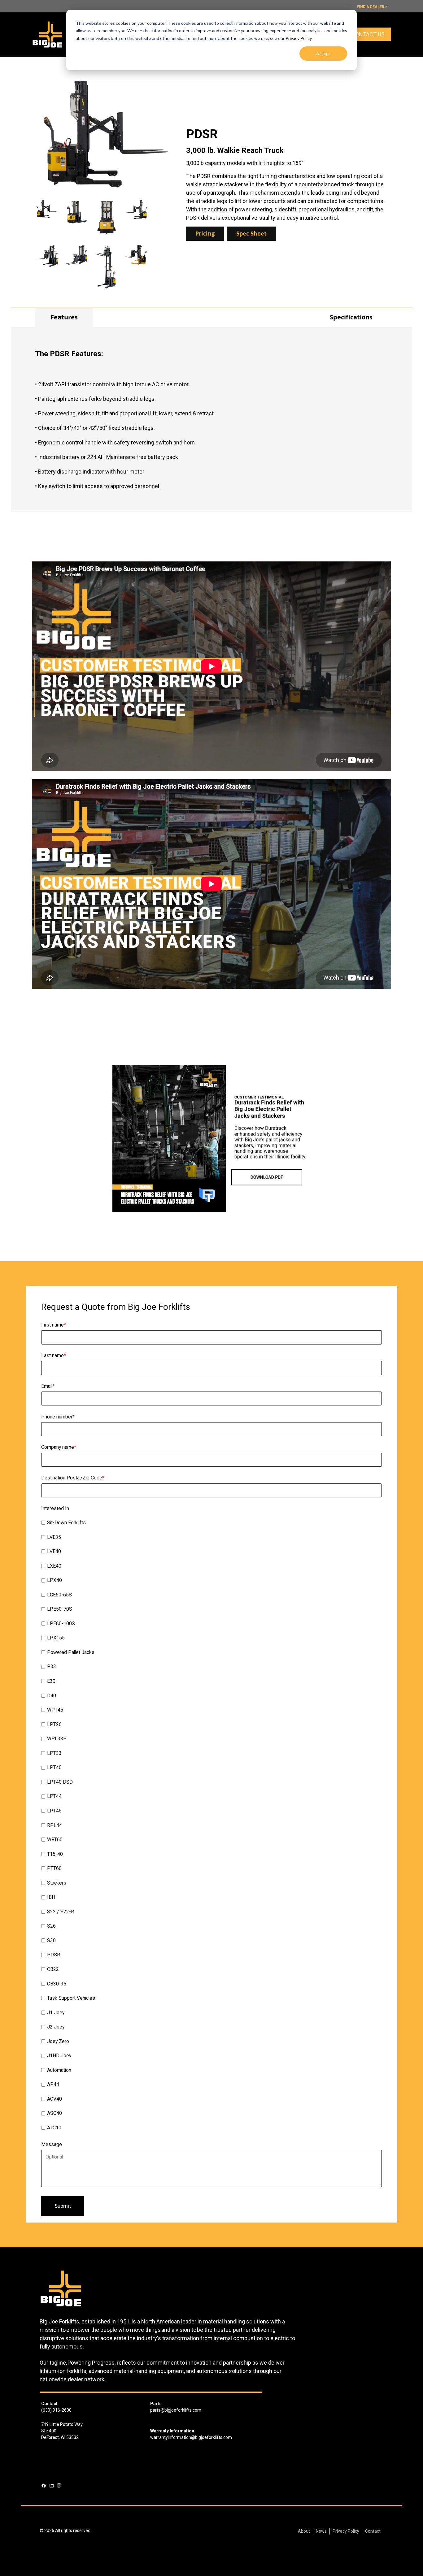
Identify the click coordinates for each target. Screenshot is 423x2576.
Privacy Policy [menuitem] (346, 2531)
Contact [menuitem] (373, 2531)
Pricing (205, 233)
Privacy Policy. (299, 38)
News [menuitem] (321, 2531)
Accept (323, 53)
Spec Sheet (251, 233)
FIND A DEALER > (372, 7)
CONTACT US (368, 34)
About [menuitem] (304, 2531)
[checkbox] (211, 1826)
